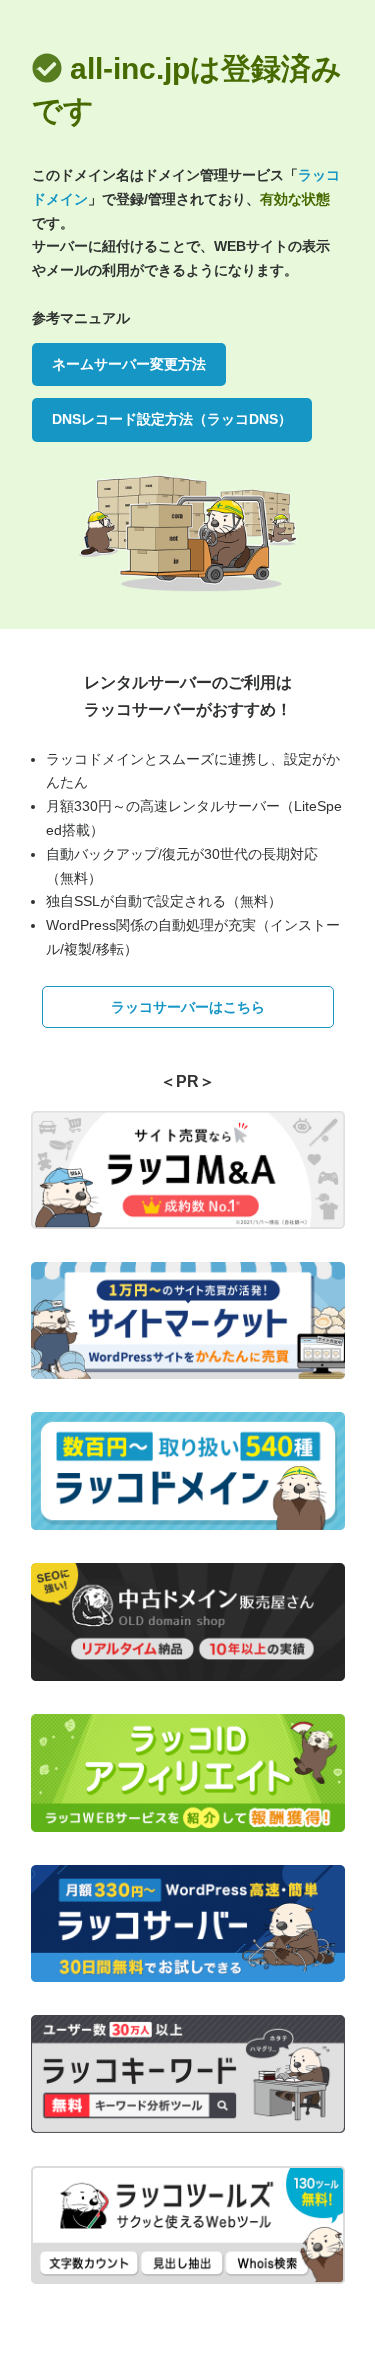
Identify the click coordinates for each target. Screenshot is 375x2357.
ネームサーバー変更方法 (129, 364)
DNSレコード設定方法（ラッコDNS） (172, 419)
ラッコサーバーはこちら (188, 1007)
